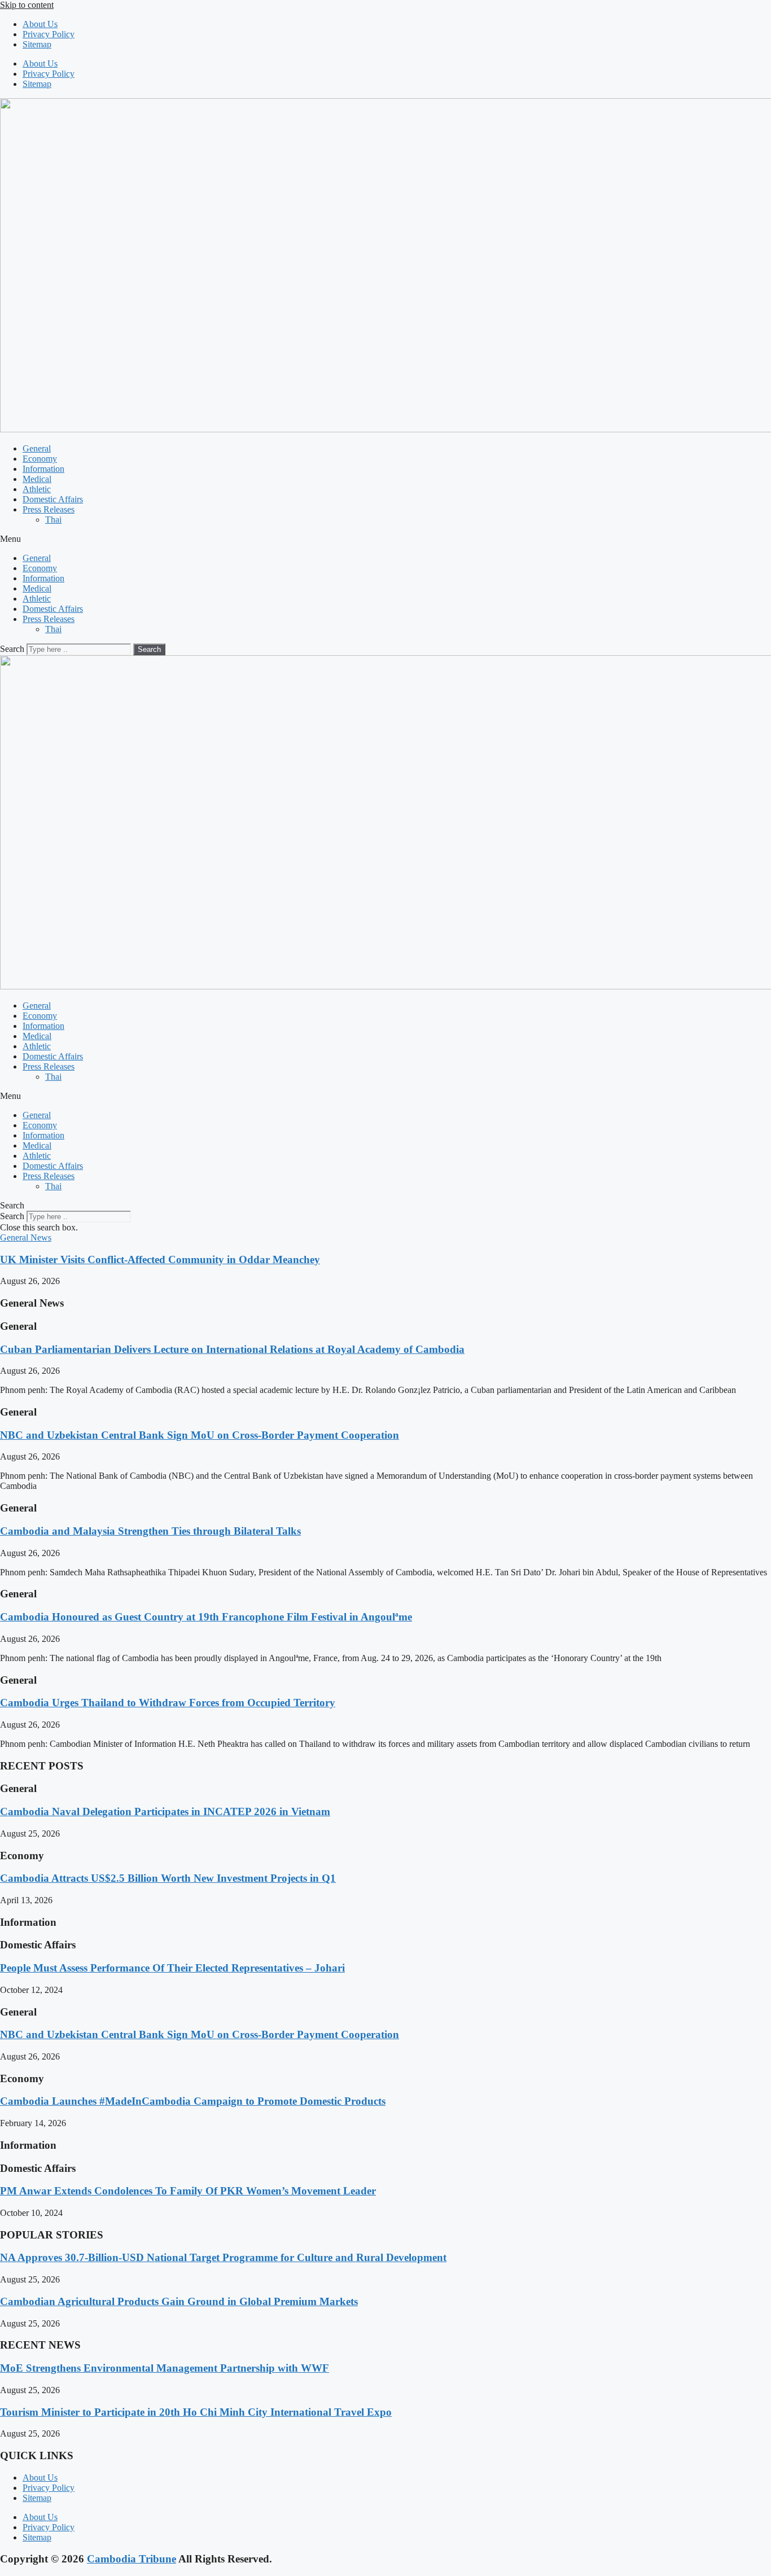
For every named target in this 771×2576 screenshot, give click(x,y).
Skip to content (27, 5)
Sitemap (37, 44)
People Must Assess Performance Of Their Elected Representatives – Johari (172, 1968)
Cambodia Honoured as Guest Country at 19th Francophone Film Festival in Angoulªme (206, 1617)
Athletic (37, 489)
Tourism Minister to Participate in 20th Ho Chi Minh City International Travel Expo (196, 2412)
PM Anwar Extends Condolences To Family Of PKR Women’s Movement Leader (188, 2191)
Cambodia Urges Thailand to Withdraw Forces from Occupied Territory (168, 1703)
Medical (37, 479)
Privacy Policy (49, 34)
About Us (40, 24)
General (37, 448)
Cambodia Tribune (132, 2559)
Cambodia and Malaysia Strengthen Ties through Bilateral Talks (150, 1531)
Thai (53, 520)
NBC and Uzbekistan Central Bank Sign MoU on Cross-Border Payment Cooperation (200, 1435)
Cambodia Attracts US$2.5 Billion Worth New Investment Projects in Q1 (168, 1878)
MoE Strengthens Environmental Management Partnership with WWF (165, 2368)
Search (12, 649)
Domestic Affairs (53, 499)
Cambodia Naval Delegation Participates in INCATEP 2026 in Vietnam (165, 1811)
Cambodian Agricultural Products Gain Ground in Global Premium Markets (179, 2301)
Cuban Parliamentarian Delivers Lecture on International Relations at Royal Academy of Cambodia (232, 1349)
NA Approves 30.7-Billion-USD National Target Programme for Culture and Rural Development (223, 2257)
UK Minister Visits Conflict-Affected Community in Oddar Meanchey (160, 1259)
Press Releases (49, 509)
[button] (385, 539)
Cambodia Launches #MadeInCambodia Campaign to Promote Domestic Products (193, 2101)
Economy (40, 459)
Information (43, 469)
